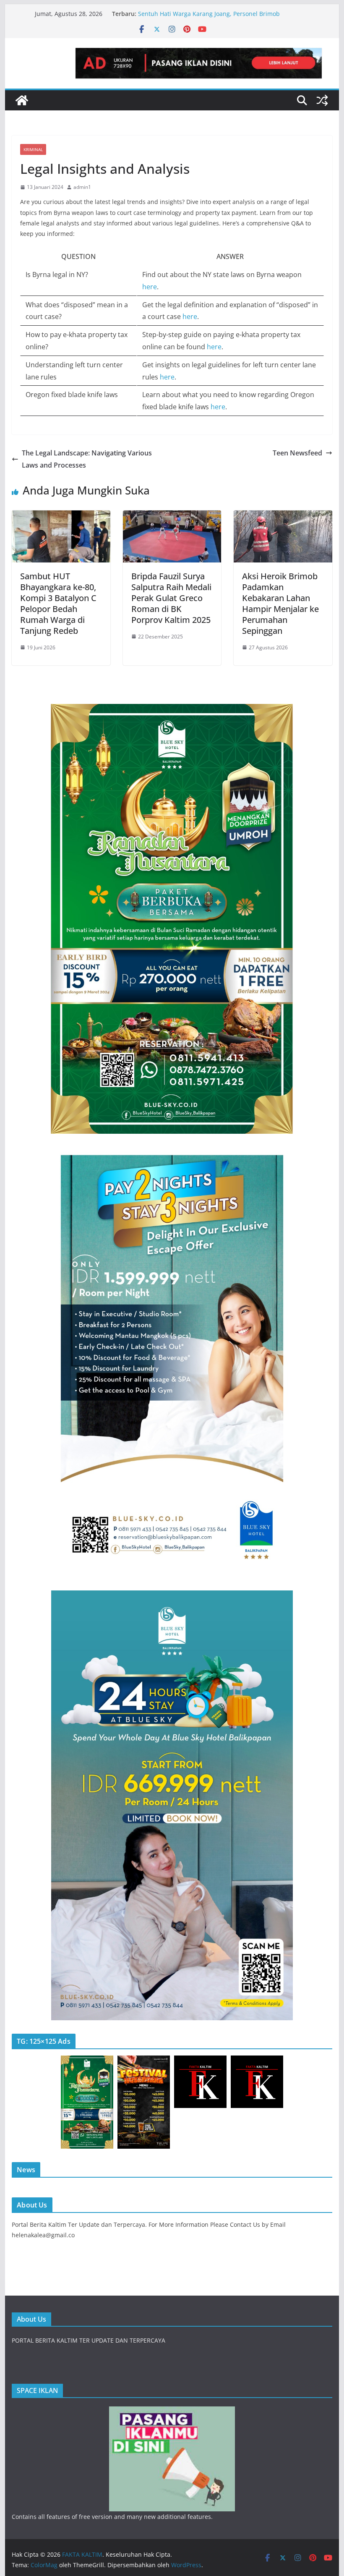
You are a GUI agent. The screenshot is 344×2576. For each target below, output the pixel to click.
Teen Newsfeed (297, 453)
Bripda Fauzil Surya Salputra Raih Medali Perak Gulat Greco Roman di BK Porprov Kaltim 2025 (171, 598)
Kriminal (33, 149)
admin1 (82, 187)
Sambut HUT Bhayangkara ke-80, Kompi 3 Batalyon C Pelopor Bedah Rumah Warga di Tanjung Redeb (58, 603)
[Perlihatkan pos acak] (322, 100)
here (150, 287)
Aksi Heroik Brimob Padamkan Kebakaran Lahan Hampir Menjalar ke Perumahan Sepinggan (280, 603)
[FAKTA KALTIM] (22, 100)
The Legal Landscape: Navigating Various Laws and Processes (87, 459)
